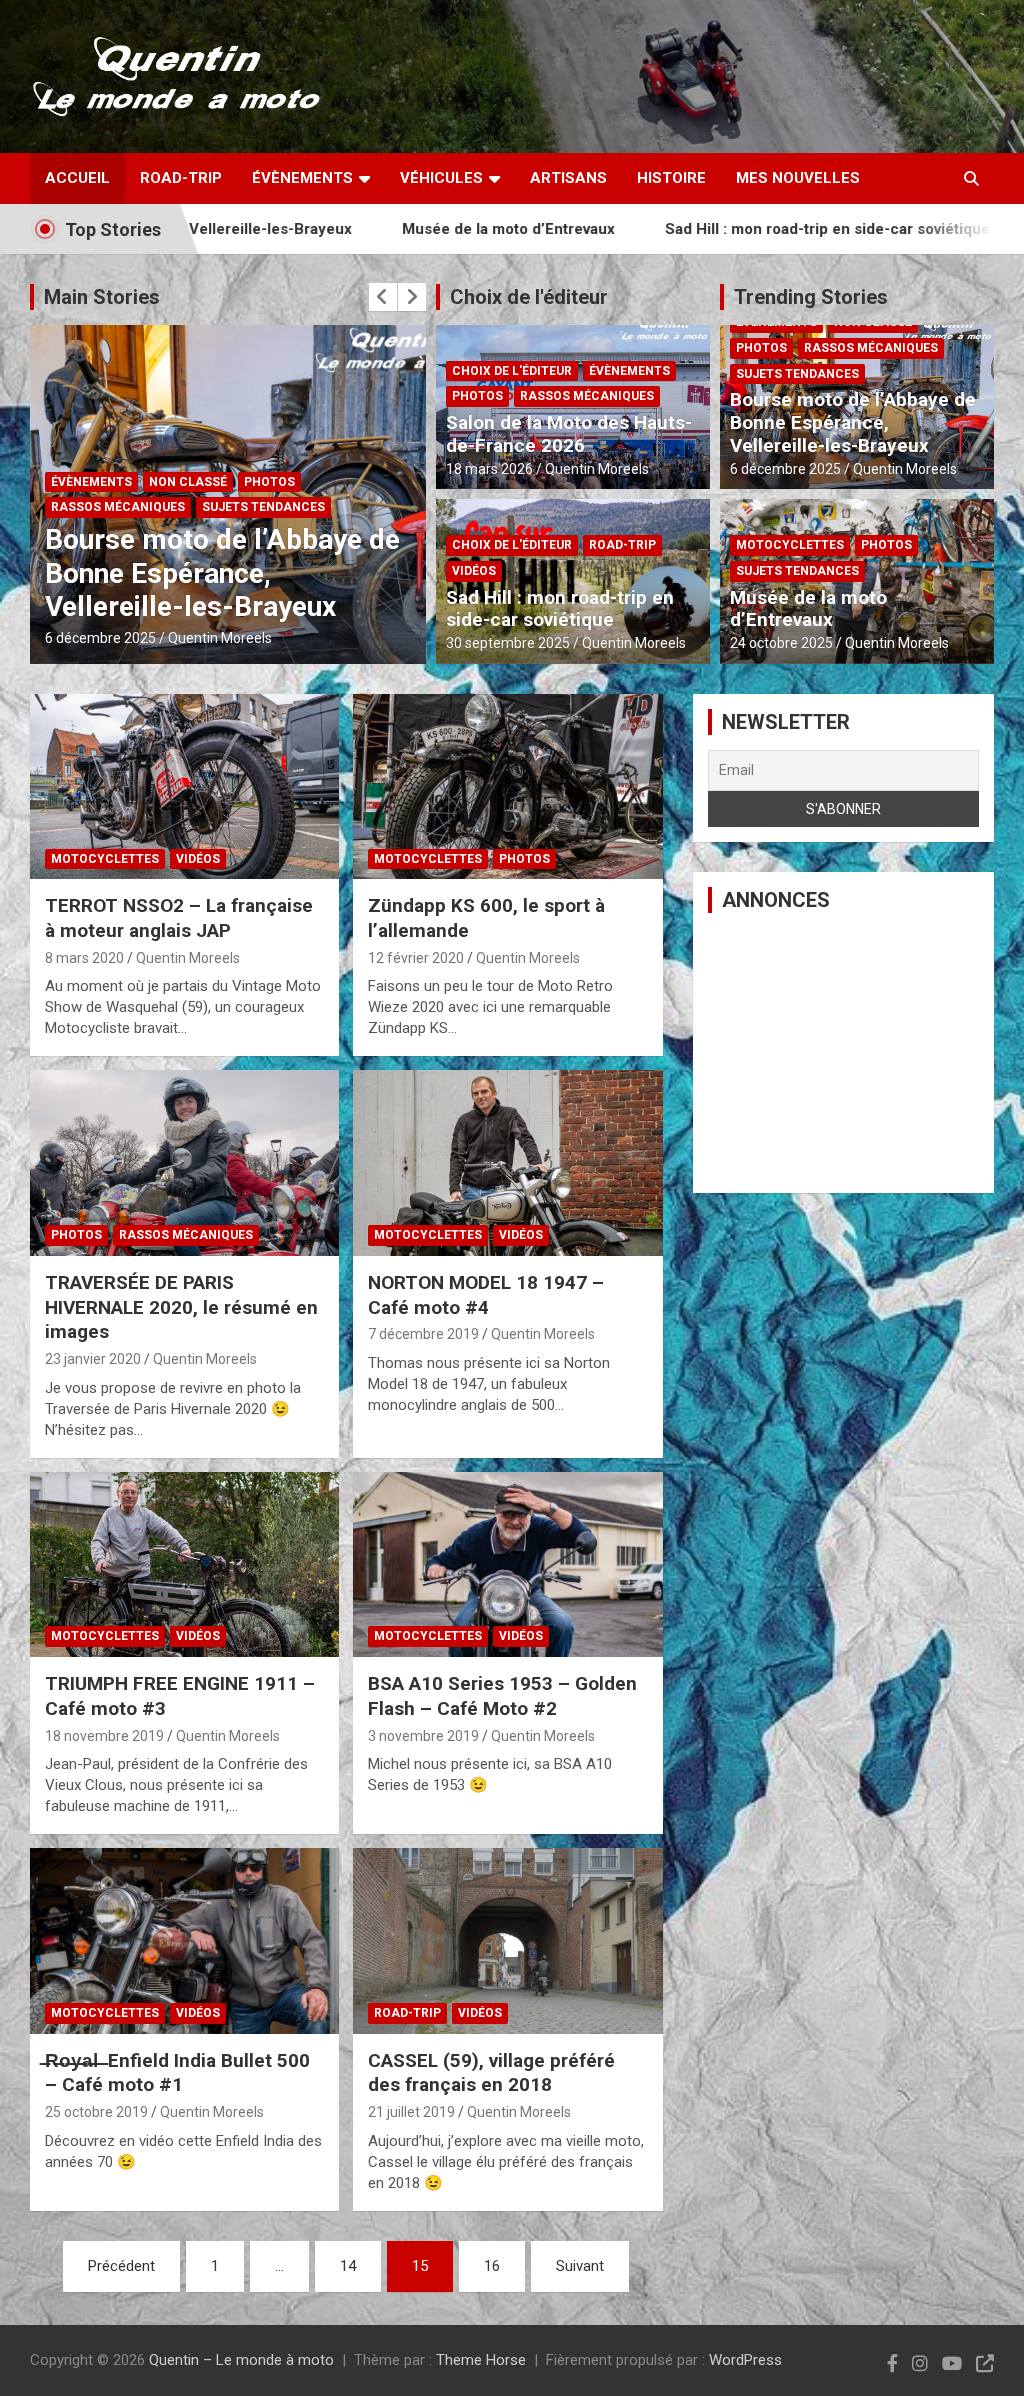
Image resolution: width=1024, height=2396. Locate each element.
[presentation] (383, 297)
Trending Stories (811, 297)
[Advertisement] (843, 1053)
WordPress (745, 2360)
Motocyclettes (105, 541)
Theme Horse (481, 2360)
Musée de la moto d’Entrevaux (377, 229)
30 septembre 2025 (508, 643)
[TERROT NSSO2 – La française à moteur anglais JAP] (184, 786)
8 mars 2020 (84, 958)
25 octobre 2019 (96, 2112)
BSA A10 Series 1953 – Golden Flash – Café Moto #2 (502, 1696)
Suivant (580, 2266)
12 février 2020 (416, 958)
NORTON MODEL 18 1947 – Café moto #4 (486, 1295)
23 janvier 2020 (93, 1359)
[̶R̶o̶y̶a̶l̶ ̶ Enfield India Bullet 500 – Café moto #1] (184, 1941)
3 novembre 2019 (423, 1736)
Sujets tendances (305, 541)
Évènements (302, 178)
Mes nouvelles (798, 178)
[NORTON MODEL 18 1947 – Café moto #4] (507, 1163)
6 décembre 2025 (785, 469)
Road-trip (181, 178)
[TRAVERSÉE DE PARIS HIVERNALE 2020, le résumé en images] (184, 1163)
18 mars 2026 (489, 469)
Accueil (77, 178)
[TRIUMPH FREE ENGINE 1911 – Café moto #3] (184, 1564)
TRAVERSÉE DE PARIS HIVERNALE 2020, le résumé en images (181, 1307)
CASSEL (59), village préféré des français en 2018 (491, 2073)
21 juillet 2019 (411, 2112)
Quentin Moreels (212, 638)
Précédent (121, 2266)
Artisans (568, 178)
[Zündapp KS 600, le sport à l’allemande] (507, 786)
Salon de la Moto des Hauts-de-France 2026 (569, 434)
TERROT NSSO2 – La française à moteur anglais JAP (179, 918)
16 (492, 2266)
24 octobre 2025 (96, 638)
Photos (201, 541)
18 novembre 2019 (104, 1736)
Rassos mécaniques (587, 396)
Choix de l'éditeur (529, 297)
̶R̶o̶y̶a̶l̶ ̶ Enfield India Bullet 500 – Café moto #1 (177, 2073)
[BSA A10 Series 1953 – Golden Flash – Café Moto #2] (507, 1564)
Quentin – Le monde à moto (241, 2360)
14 (348, 2266)
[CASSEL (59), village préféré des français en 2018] (507, 1941)
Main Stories (102, 297)
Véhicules (441, 178)
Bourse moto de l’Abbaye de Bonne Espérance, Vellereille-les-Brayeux (853, 422)
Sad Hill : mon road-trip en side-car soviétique (696, 229)
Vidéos (474, 571)
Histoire (671, 178)
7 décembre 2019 (423, 1334)
